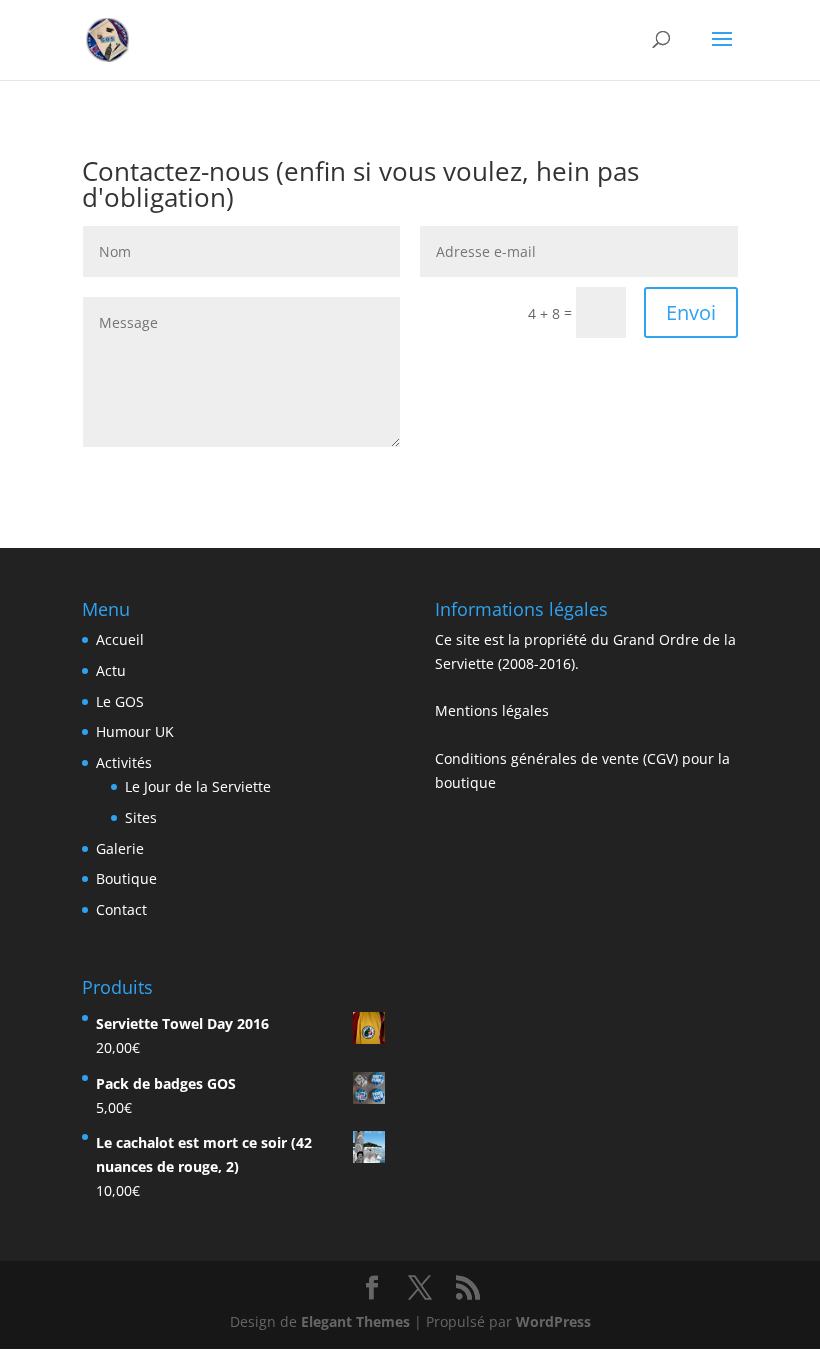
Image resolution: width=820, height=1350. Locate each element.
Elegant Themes (355, 1321)
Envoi (691, 312)
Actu (111, 670)
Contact (121, 909)
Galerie (120, 848)
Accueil (120, 639)
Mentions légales (492, 710)
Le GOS (120, 701)
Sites (141, 817)
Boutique (126, 878)
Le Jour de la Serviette (198, 786)
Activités (124, 762)
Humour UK (135, 731)
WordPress (553, 1321)
